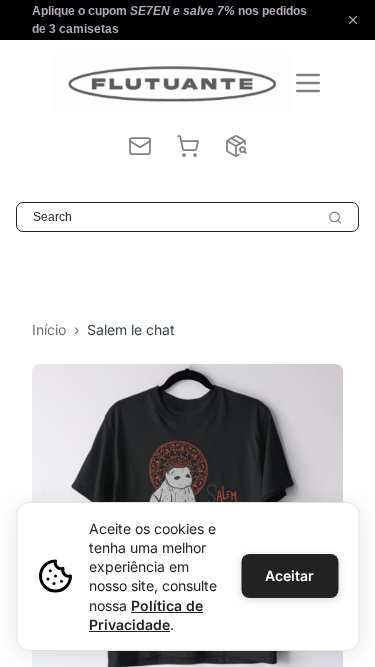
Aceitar (289, 575)
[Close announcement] (353, 20)
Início (49, 329)
